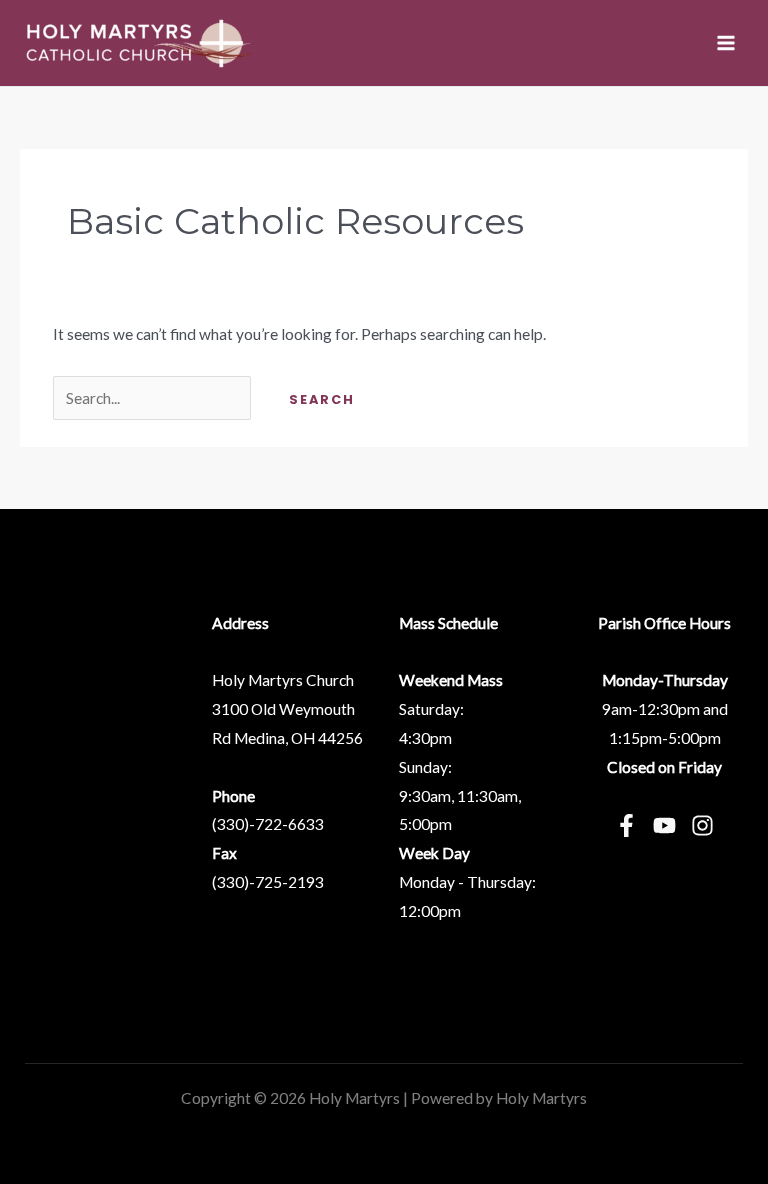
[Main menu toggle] (726, 42)
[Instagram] (702, 825)
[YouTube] (664, 825)
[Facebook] (626, 825)
